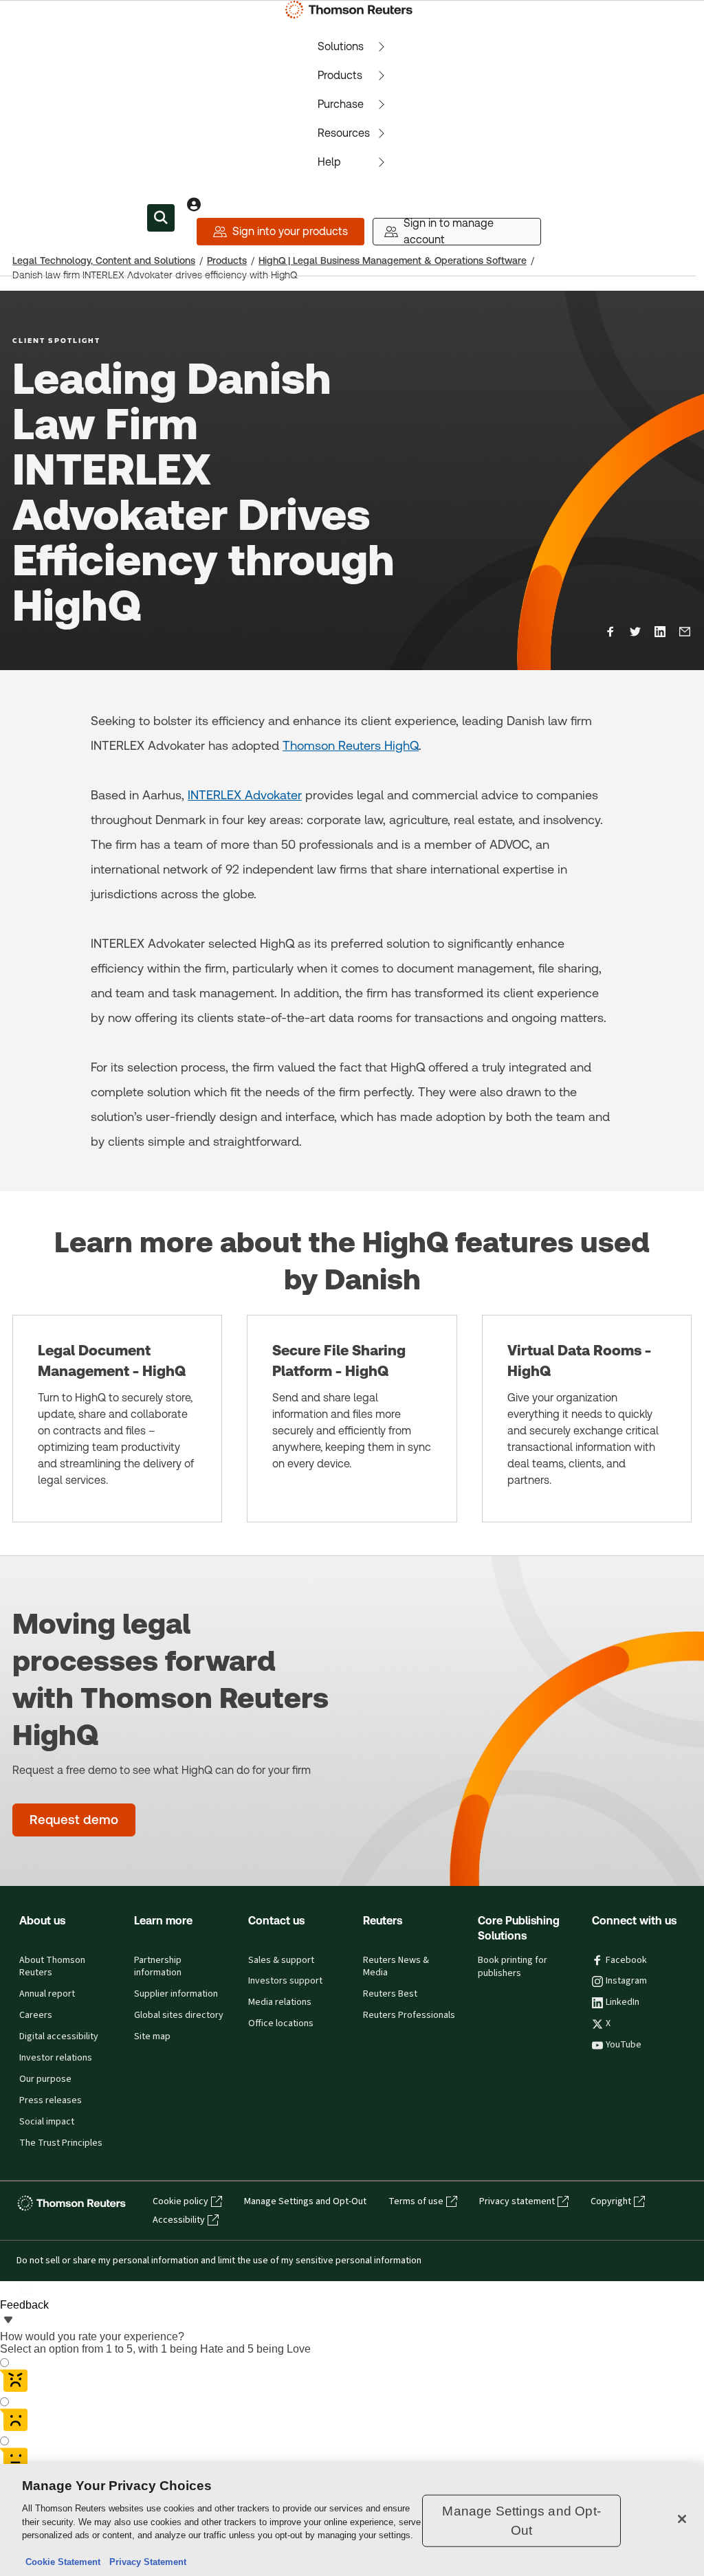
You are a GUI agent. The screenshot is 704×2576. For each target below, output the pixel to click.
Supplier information (176, 1994)
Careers (36, 2015)
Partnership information (158, 1967)
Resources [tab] (344, 133)
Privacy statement (517, 2201)
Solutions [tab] (341, 46)
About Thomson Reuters (52, 1967)
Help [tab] (329, 162)
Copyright (611, 2201)
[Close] (682, 2519)
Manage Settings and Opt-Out (305, 2201)
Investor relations (56, 2058)
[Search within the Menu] (161, 218)
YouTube (624, 2045)
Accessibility (179, 2220)
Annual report (47, 1994)
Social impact (47, 2122)
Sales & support (281, 1960)
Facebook (626, 1960)
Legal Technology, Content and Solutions (104, 260)
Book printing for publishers (513, 1967)
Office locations (281, 2023)
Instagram (626, 1981)
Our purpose (45, 2079)
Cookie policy (180, 2201)
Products (227, 260)
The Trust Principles (61, 2143)
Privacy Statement (145, 2562)
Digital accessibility (59, 2036)
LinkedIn (623, 2002)
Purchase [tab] (341, 104)
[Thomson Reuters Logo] (352, 10)
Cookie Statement (63, 2562)
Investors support (285, 1981)
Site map (152, 2036)
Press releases (51, 2100)
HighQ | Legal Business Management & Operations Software (393, 260)
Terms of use (416, 2201)
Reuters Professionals (409, 2015)
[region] (352, 2520)
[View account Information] (194, 204)
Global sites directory (179, 2015)
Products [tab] (340, 75)
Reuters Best (390, 1994)
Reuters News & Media (396, 1967)
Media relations (280, 2002)
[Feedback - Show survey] (8, 2321)
